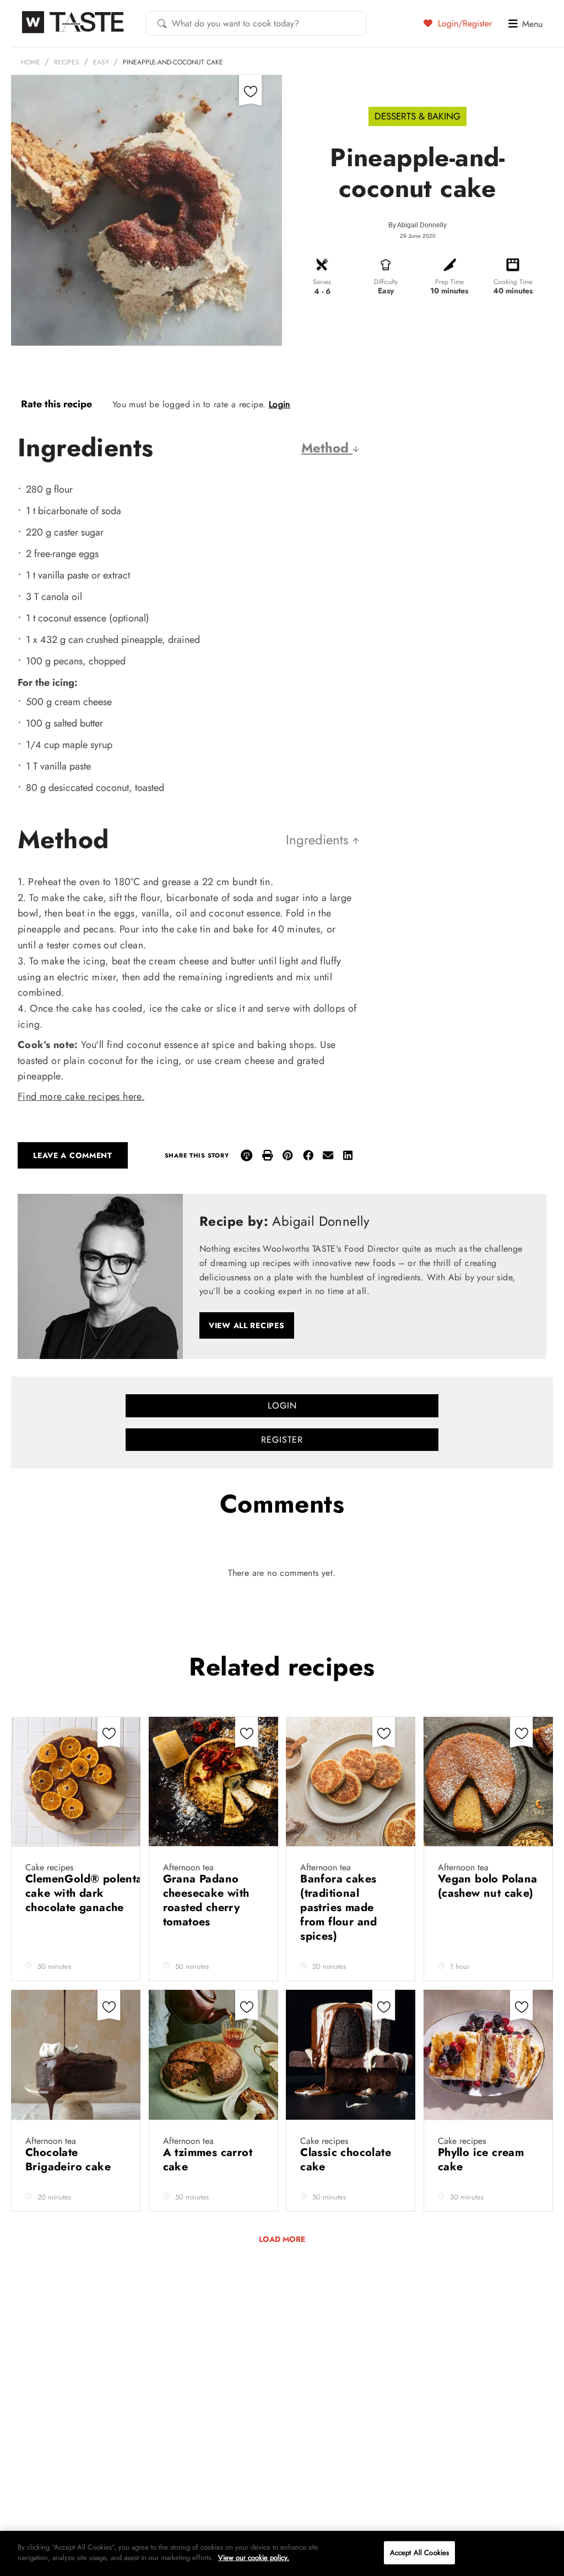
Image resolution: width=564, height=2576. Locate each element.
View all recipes (247, 1325)
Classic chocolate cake (346, 2160)
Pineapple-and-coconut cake (173, 62)
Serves (322, 282)
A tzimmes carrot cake (208, 2160)
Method (327, 448)
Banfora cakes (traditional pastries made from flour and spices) (339, 1908)
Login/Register (463, 23)
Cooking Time (513, 282)
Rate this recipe (56, 404)
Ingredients (319, 840)
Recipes (67, 62)
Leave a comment (73, 1155)
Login (280, 404)
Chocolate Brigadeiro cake (70, 2160)
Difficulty (386, 282)
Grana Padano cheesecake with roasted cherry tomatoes (206, 1900)
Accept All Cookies (419, 2553)
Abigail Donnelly (422, 225)
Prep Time (449, 282)
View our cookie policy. (254, 2558)
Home (31, 62)
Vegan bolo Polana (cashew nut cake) (488, 1886)
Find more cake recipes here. (81, 1096)
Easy (101, 62)
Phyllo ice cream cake (481, 2160)
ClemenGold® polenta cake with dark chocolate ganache (84, 1893)
